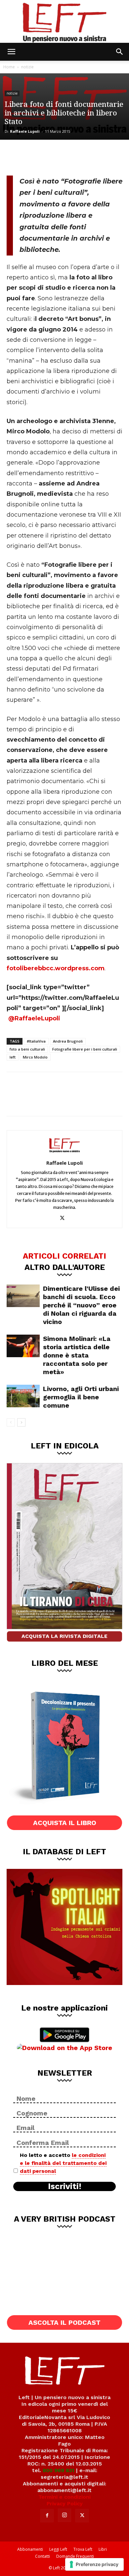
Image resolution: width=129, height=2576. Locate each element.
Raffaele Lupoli (25, 131)
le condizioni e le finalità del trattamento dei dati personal (63, 2163)
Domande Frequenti (75, 2556)
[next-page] (21, 1422)
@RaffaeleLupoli (34, 1018)
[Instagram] (64, 2515)
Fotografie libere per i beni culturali (85, 1049)
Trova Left (83, 2549)
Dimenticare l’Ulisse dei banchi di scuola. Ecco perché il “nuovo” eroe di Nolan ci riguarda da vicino (81, 1305)
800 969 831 (59, 2470)
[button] (11, 52)
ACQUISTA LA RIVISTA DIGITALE (64, 1636)
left (13, 1057)
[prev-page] (11, 1422)
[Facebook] (17, 157)
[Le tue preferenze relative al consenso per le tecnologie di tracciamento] (94, 2564)
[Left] (64, 21)
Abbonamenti (30, 2549)
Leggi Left (58, 2549)
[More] (82, 157)
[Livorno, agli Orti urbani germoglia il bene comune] (23, 1396)
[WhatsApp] (60, 157)
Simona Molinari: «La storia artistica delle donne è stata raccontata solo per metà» (77, 1355)
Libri (103, 2549)
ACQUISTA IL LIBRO (65, 1823)
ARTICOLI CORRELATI (64, 1256)
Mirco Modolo (35, 1057)
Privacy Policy (65, 2503)
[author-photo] (64, 1153)
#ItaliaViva (36, 1041)
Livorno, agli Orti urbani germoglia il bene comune (81, 1397)
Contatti (43, 2556)
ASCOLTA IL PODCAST (64, 2322)
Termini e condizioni (64, 2497)
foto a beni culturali (27, 1049)
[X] (38, 157)
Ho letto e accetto (63, 2163)
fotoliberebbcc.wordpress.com (56, 968)
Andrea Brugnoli (68, 1041)
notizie (27, 67)
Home (9, 67)
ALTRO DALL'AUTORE (65, 1267)
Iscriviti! (65, 2186)
